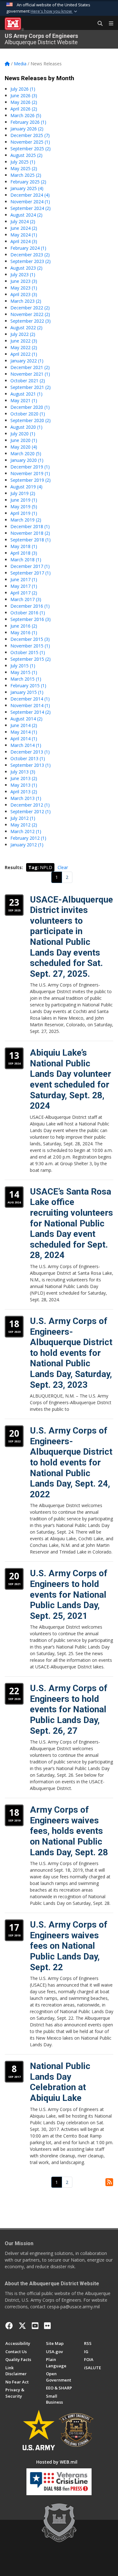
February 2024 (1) (28, 248)
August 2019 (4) (26, 487)
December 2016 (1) (30, 606)
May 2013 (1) (24, 785)
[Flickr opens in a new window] (47, 2326)
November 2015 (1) (30, 646)
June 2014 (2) (24, 725)
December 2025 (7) (30, 135)
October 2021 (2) (28, 381)
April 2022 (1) (24, 354)
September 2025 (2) (31, 149)
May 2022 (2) (24, 347)
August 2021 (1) (26, 394)
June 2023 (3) (24, 281)
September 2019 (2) (31, 480)
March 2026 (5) (26, 115)
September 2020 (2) (31, 420)
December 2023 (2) (30, 255)
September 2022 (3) (31, 321)
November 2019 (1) (30, 473)
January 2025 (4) (27, 188)
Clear (63, 867)
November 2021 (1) (30, 374)
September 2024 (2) (31, 208)
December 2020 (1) (30, 407)
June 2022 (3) (24, 341)
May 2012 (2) (24, 825)
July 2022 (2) (23, 334)
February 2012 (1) (28, 838)
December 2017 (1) (30, 566)
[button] (54, 11)
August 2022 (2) (26, 328)
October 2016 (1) (28, 613)
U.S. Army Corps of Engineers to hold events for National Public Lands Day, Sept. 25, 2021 (69, 1594)
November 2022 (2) (30, 314)
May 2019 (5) (24, 507)
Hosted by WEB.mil (57, 2462)
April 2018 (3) (24, 553)
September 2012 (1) (31, 811)
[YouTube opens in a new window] (35, 2326)
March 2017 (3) (26, 599)
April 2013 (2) (24, 792)
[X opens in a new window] (22, 2326)
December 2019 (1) (30, 467)
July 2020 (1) (23, 434)
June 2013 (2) (24, 778)
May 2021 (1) (24, 400)
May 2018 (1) (24, 546)
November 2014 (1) (30, 705)
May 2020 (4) (24, 447)
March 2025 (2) (26, 175)
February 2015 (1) (28, 686)
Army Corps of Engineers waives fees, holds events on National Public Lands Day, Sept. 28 (69, 1831)
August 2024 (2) (26, 215)
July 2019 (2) (23, 493)
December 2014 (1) (30, 699)
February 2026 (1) (28, 122)
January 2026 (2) (27, 129)
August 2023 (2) (26, 268)
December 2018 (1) (30, 526)
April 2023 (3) (24, 294)
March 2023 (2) (26, 301)
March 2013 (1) (26, 798)
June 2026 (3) (24, 95)
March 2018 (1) (26, 560)
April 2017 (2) (24, 593)
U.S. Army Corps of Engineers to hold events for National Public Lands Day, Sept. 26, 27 (69, 1709)
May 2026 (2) (24, 102)
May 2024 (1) (24, 235)
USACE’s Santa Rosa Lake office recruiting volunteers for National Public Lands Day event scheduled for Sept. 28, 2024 (71, 1223)
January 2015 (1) (27, 692)
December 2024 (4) (30, 195)
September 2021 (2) (31, 387)
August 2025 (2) (26, 155)
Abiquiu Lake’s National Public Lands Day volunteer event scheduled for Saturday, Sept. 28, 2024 (70, 1079)
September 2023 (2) (31, 261)
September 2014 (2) (31, 712)
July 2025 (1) (23, 162)
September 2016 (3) (31, 619)
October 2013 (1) (28, 758)
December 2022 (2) (30, 308)
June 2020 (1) (24, 440)
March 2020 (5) (26, 453)
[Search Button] (98, 24)
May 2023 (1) (24, 288)
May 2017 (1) (24, 586)
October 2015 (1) (28, 652)
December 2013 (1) (30, 752)
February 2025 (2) (28, 182)
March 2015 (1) (26, 679)
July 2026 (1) (23, 89)
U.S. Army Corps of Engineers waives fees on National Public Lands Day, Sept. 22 (69, 1946)
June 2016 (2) (24, 626)
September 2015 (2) (31, 659)
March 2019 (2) (26, 520)
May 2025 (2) (24, 168)
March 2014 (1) (26, 745)
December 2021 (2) (30, 367)
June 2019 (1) (24, 500)
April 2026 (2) (24, 109)
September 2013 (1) (31, 765)
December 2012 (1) (30, 805)
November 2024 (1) (30, 202)
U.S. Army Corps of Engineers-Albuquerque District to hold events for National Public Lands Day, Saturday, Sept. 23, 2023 (71, 1353)
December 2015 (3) (30, 639)
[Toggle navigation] (109, 24)
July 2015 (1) (23, 666)
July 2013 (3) (23, 772)
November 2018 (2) (30, 533)
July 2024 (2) (23, 221)
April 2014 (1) (24, 739)
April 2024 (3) (24, 241)
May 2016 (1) (24, 632)
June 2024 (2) (24, 228)
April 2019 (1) (24, 513)
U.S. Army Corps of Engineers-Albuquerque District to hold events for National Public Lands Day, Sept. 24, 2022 (71, 1462)
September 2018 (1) (31, 540)
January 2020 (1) (27, 460)
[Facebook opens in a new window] (9, 2326)
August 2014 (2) (26, 719)
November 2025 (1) (30, 142)
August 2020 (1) (26, 427)
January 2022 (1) (27, 361)
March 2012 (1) (26, 831)
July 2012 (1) (23, 818)
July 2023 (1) (23, 274)
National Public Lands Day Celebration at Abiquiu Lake (60, 2082)
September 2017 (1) (31, 573)
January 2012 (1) (27, 845)
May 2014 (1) (24, 732)
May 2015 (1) (24, 672)
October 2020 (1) (28, 414)
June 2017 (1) (24, 579)
